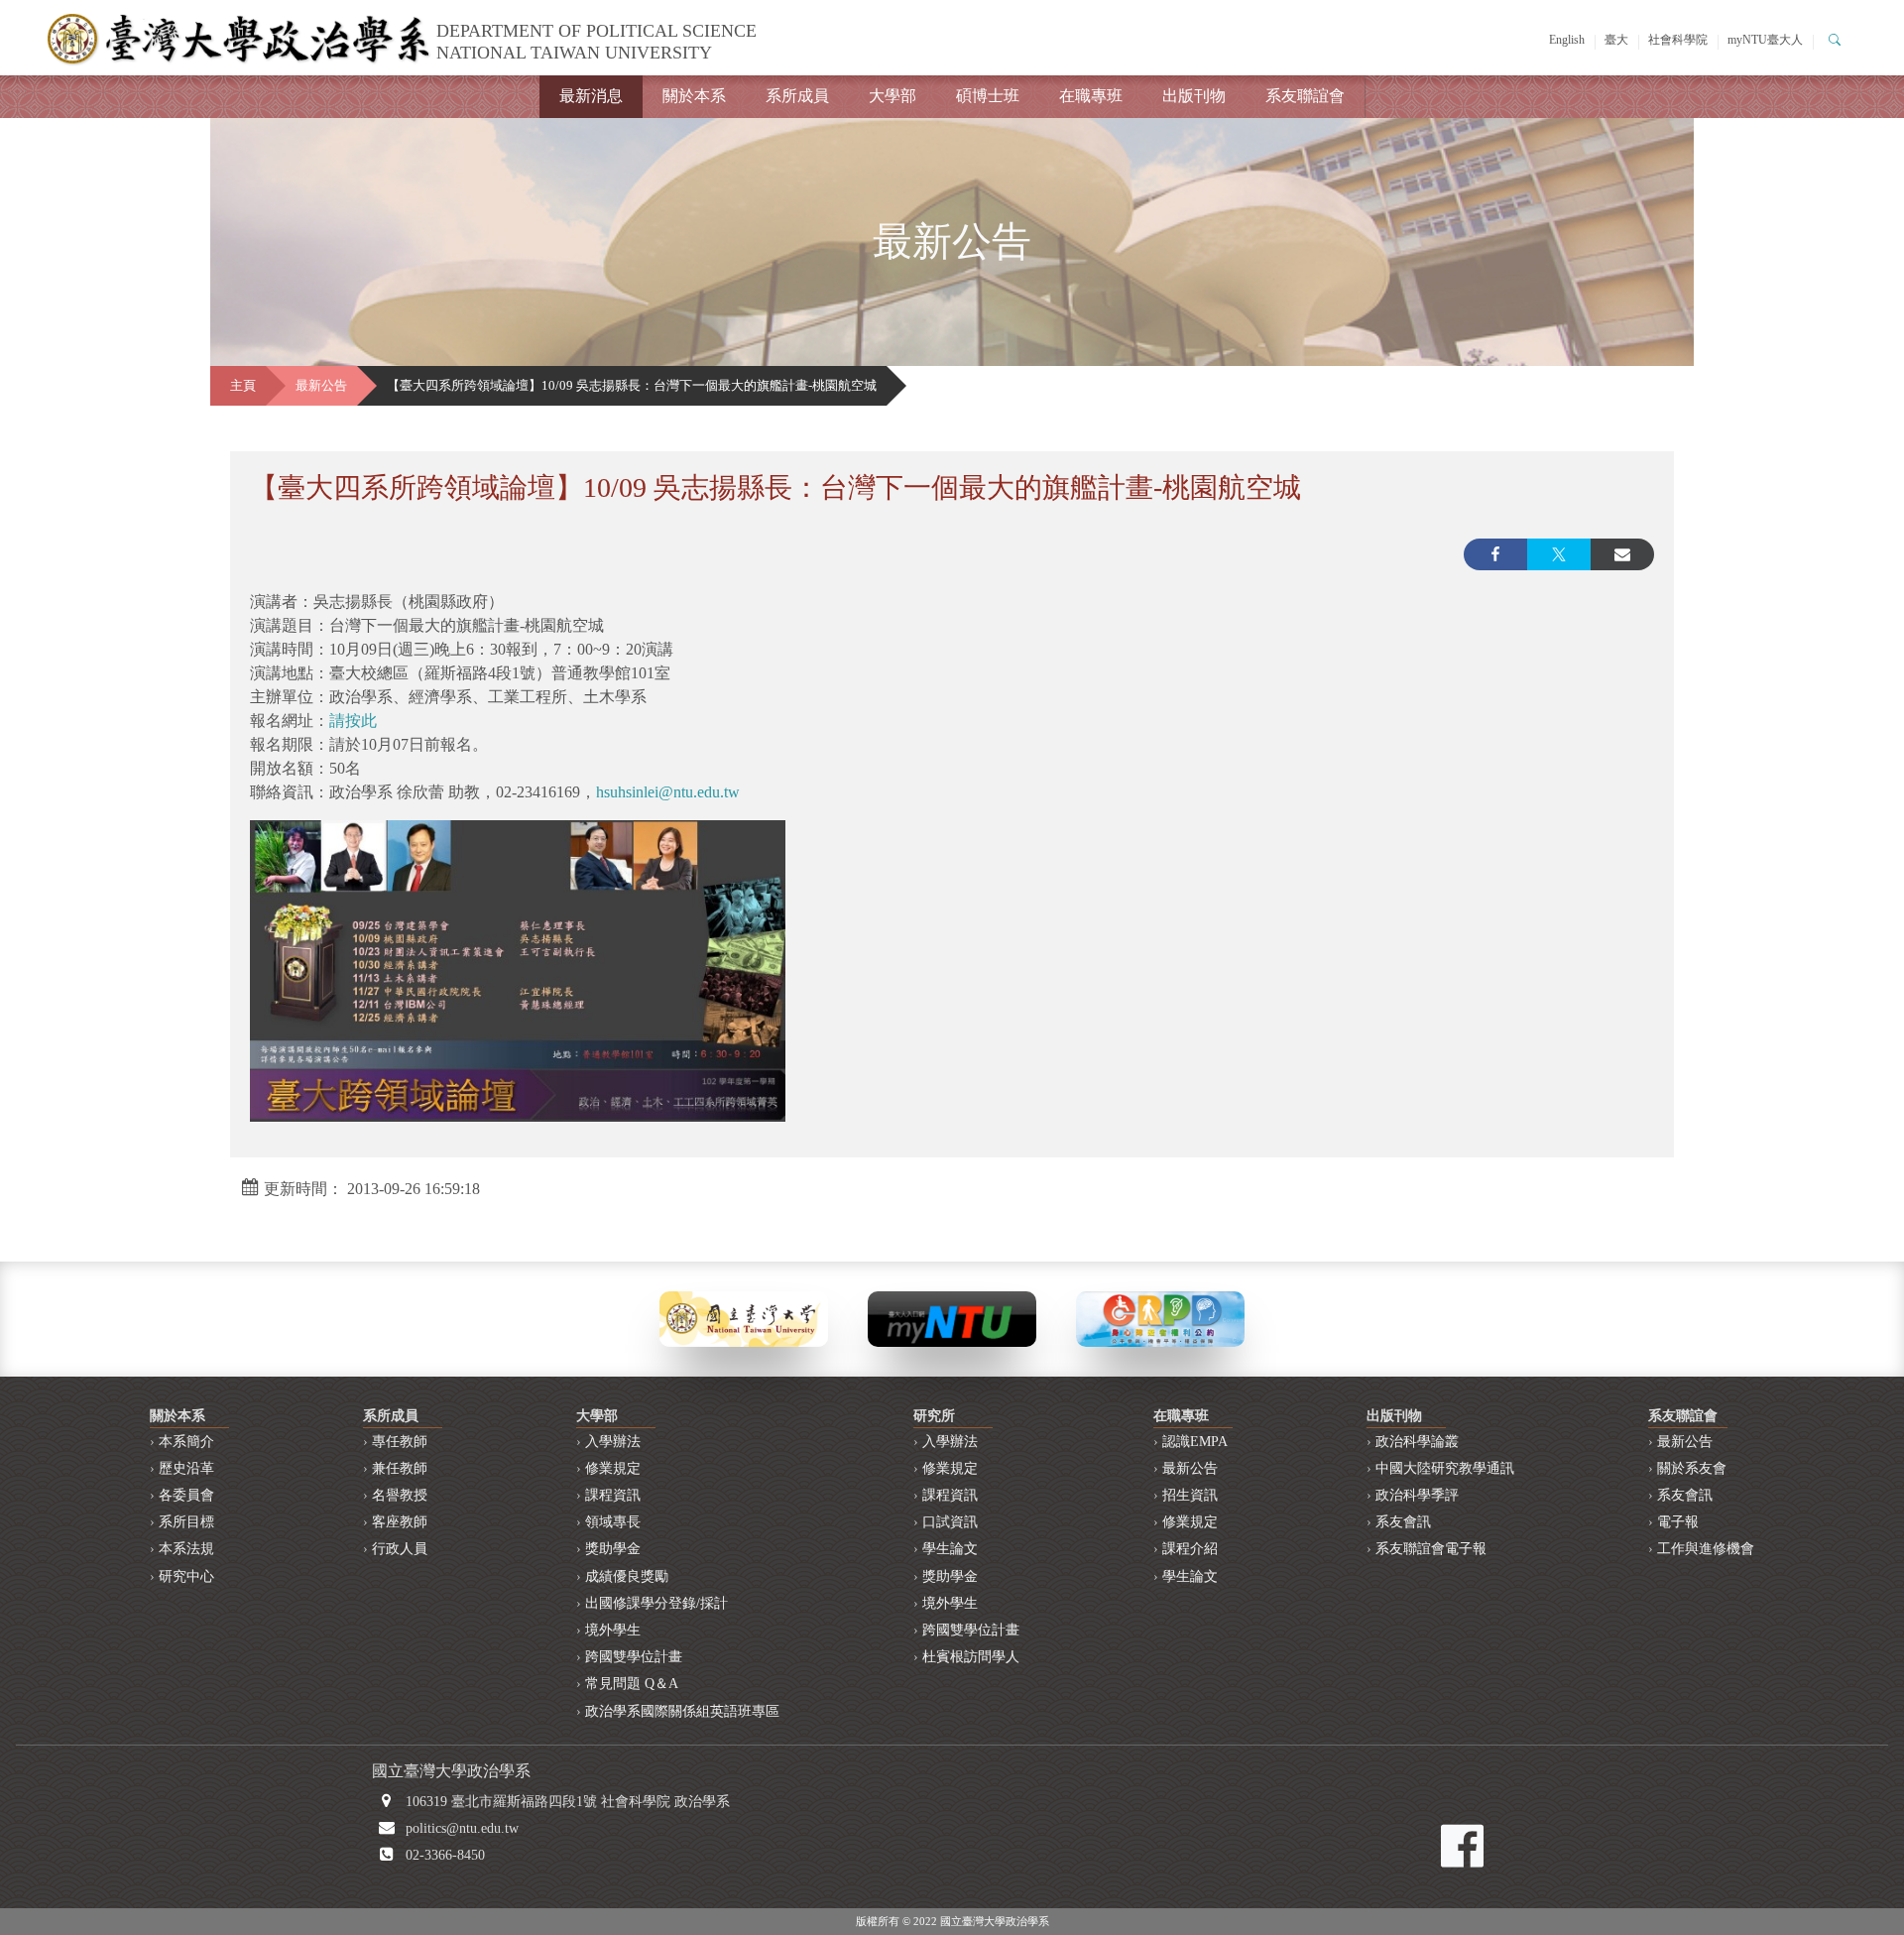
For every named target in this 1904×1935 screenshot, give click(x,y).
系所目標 (186, 1522)
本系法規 (186, 1549)
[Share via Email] (1622, 554)
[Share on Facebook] (1495, 554)
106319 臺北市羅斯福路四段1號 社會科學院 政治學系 (568, 1802)
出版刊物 (1194, 96)
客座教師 (400, 1522)
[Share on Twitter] (1559, 554)
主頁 (243, 386)
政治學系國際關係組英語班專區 (682, 1711)
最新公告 (321, 386)
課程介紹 (1190, 1549)
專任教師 (400, 1442)
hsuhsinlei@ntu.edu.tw (668, 792)
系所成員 (797, 96)
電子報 (1678, 1522)
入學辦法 (613, 1442)
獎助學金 (613, 1549)
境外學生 (613, 1630)
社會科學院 (1678, 40)
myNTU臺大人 (1765, 40)
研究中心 (186, 1576)
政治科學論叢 (1417, 1442)
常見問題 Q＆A (632, 1684)
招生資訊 (1190, 1495)
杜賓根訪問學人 (971, 1657)
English (1567, 40)
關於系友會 (1692, 1468)
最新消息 (591, 96)
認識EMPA (1195, 1442)
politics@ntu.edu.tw (462, 1828)
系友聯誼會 (1305, 96)
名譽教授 (400, 1495)
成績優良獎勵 (627, 1576)
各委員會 (186, 1495)
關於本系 (694, 96)
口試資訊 (950, 1522)
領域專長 (613, 1522)
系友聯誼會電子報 (1431, 1549)
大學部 (892, 96)
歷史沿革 (186, 1468)
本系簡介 (186, 1442)
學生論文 (950, 1549)
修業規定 (613, 1468)
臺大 (1616, 40)
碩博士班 (988, 96)
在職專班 (1091, 96)
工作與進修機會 (1706, 1549)
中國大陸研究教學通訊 (1445, 1468)
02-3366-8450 (445, 1855)
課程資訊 (613, 1495)
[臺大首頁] (744, 1318)
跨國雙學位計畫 (634, 1657)
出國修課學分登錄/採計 (656, 1603)
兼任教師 (400, 1468)
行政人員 (400, 1549)
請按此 (353, 721)
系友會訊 (1403, 1522)
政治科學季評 (1417, 1495)
